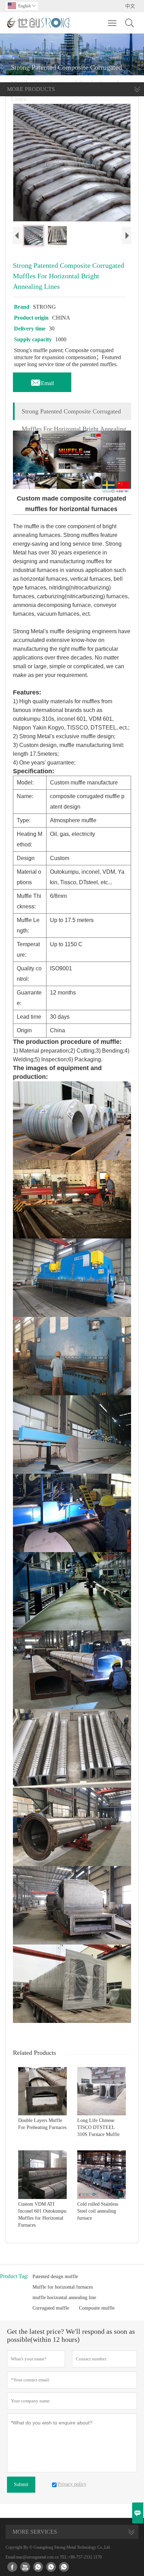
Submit (21, 2484)
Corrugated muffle (51, 2308)
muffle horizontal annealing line (64, 2298)
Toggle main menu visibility (112, 23)
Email (42, 381)
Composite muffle (97, 2308)
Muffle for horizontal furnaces (63, 2287)
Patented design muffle (55, 2277)
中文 (130, 6)
